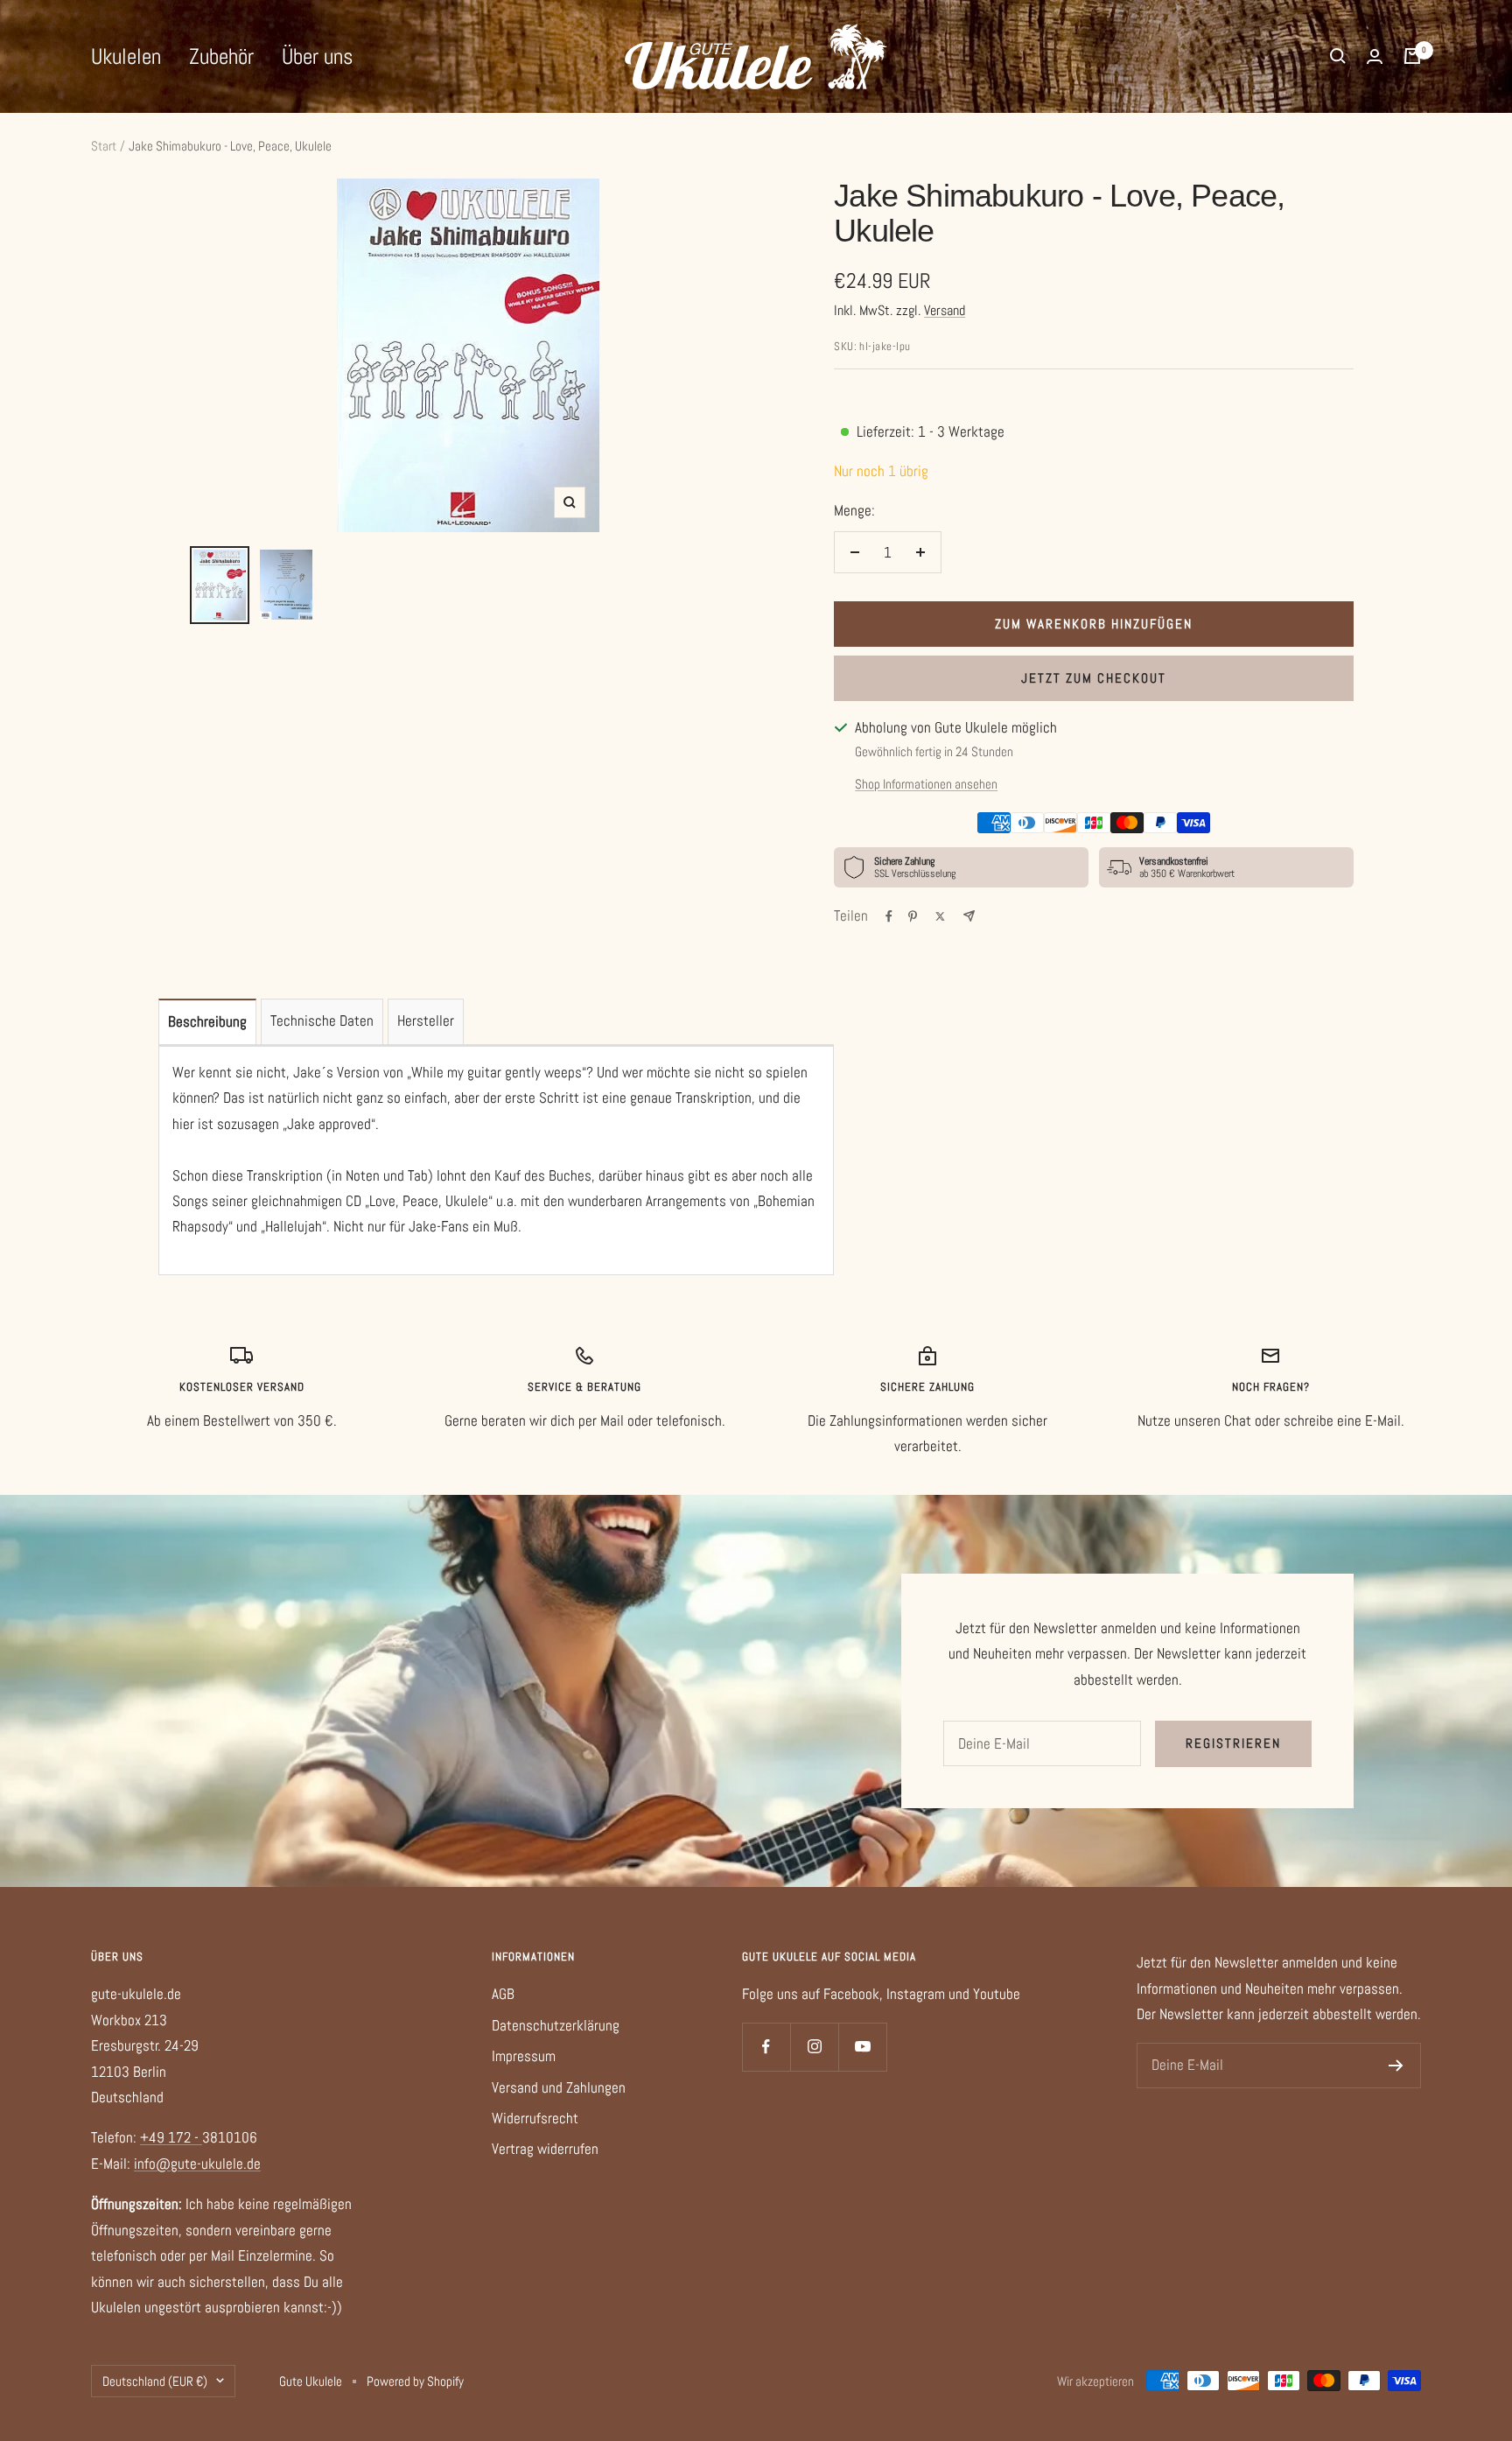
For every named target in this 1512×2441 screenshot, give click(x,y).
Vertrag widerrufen (545, 2149)
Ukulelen (126, 56)
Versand (945, 310)
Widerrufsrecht (535, 2118)
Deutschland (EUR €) (155, 2381)
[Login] (1375, 56)
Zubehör (221, 56)
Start (104, 146)
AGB (503, 1994)
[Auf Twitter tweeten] (940, 916)
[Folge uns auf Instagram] (814, 2047)
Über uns (317, 56)
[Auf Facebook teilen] (889, 916)
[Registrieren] (1396, 2066)
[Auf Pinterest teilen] (913, 916)
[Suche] (1338, 56)
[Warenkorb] (1412, 56)
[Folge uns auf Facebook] (766, 2047)
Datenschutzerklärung (556, 2025)
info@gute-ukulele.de (197, 2164)
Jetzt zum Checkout (1094, 678)
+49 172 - (171, 2137)
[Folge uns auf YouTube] (862, 2047)
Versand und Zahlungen (559, 2087)
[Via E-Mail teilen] (969, 916)
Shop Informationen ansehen (926, 784)
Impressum (524, 2056)
